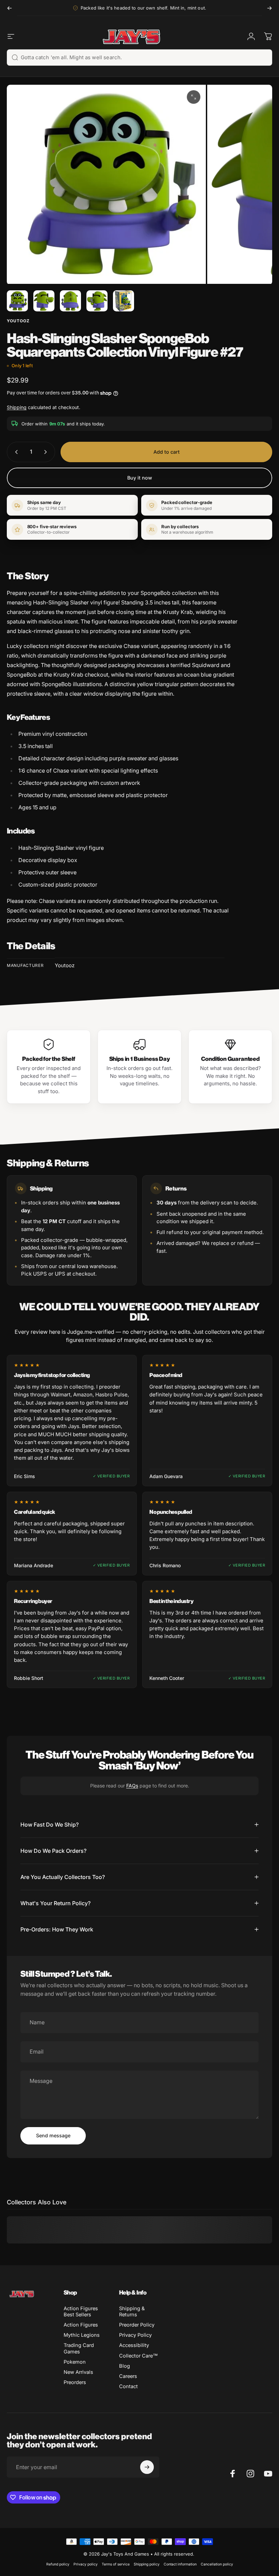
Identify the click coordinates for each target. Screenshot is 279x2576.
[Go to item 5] (124, 301)
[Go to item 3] (70, 301)
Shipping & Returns (132, 2312)
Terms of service (116, 2564)
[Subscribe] (147, 2467)
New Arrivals (78, 2372)
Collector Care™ (138, 2356)
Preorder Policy (137, 2325)
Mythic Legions (82, 2335)
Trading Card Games (79, 2348)
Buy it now (140, 478)
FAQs (132, 1786)
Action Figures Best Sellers (81, 2312)
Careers (128, 2376)
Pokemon (75, 2362)
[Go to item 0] (17, 301)
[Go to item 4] (97, 301)
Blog (125, 2366)
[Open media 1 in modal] (194, 97)
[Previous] (10, 8)
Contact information (180, 2564)
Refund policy (58, 2564)
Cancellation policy (217, 2564)
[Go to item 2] (44, 301)
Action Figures (81, 2325)
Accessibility (134, 2345)
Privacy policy (86, 2564)
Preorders (75, 2382)
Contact (128, 2386)
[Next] (269, 8)
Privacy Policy (135, 2335)
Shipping (17, 407)
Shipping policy (147, 2564)
